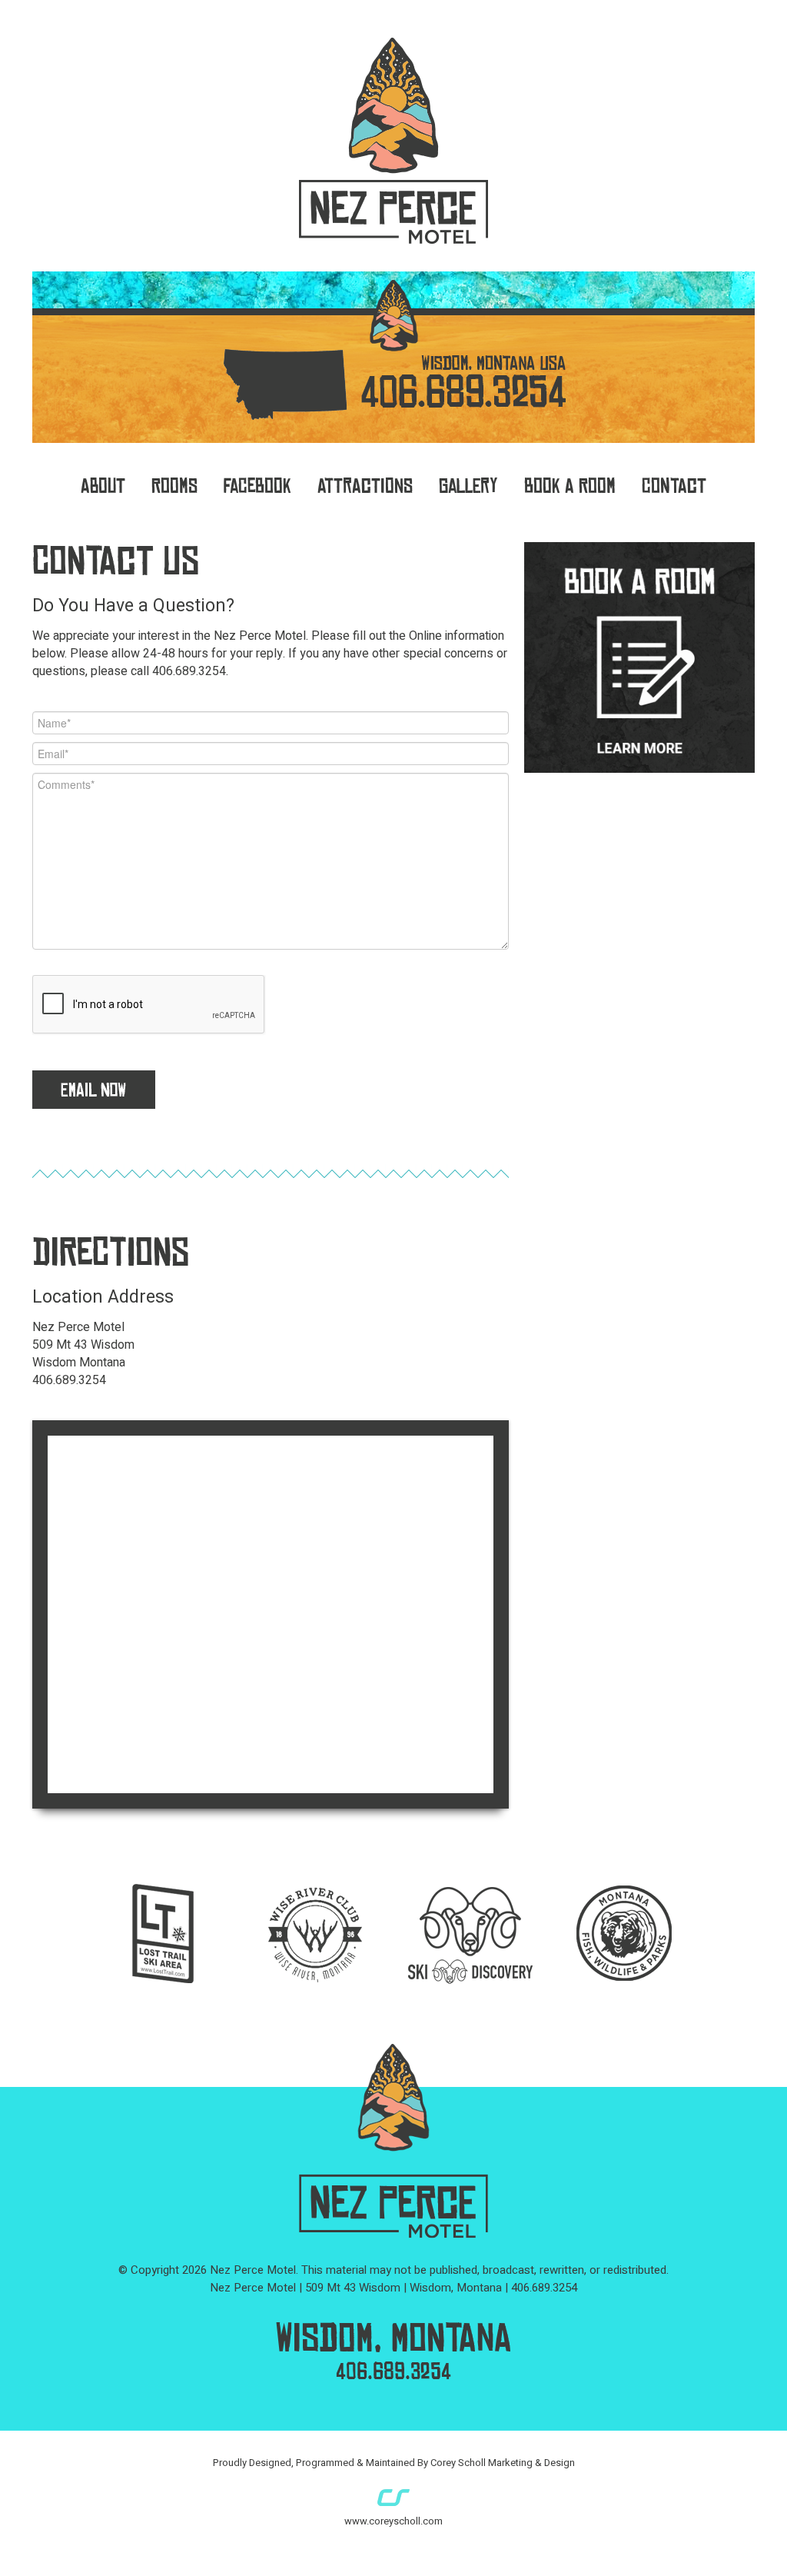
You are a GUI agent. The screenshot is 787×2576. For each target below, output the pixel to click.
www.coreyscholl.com (393, 2521)
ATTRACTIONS (365, 486)
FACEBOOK (257, 486)
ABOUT (103, 486)
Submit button (94, 1089)
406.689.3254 (393, 2372)
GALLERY (468, 486)
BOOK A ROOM (570, 486)
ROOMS (174, 486)
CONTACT (674, 486)
